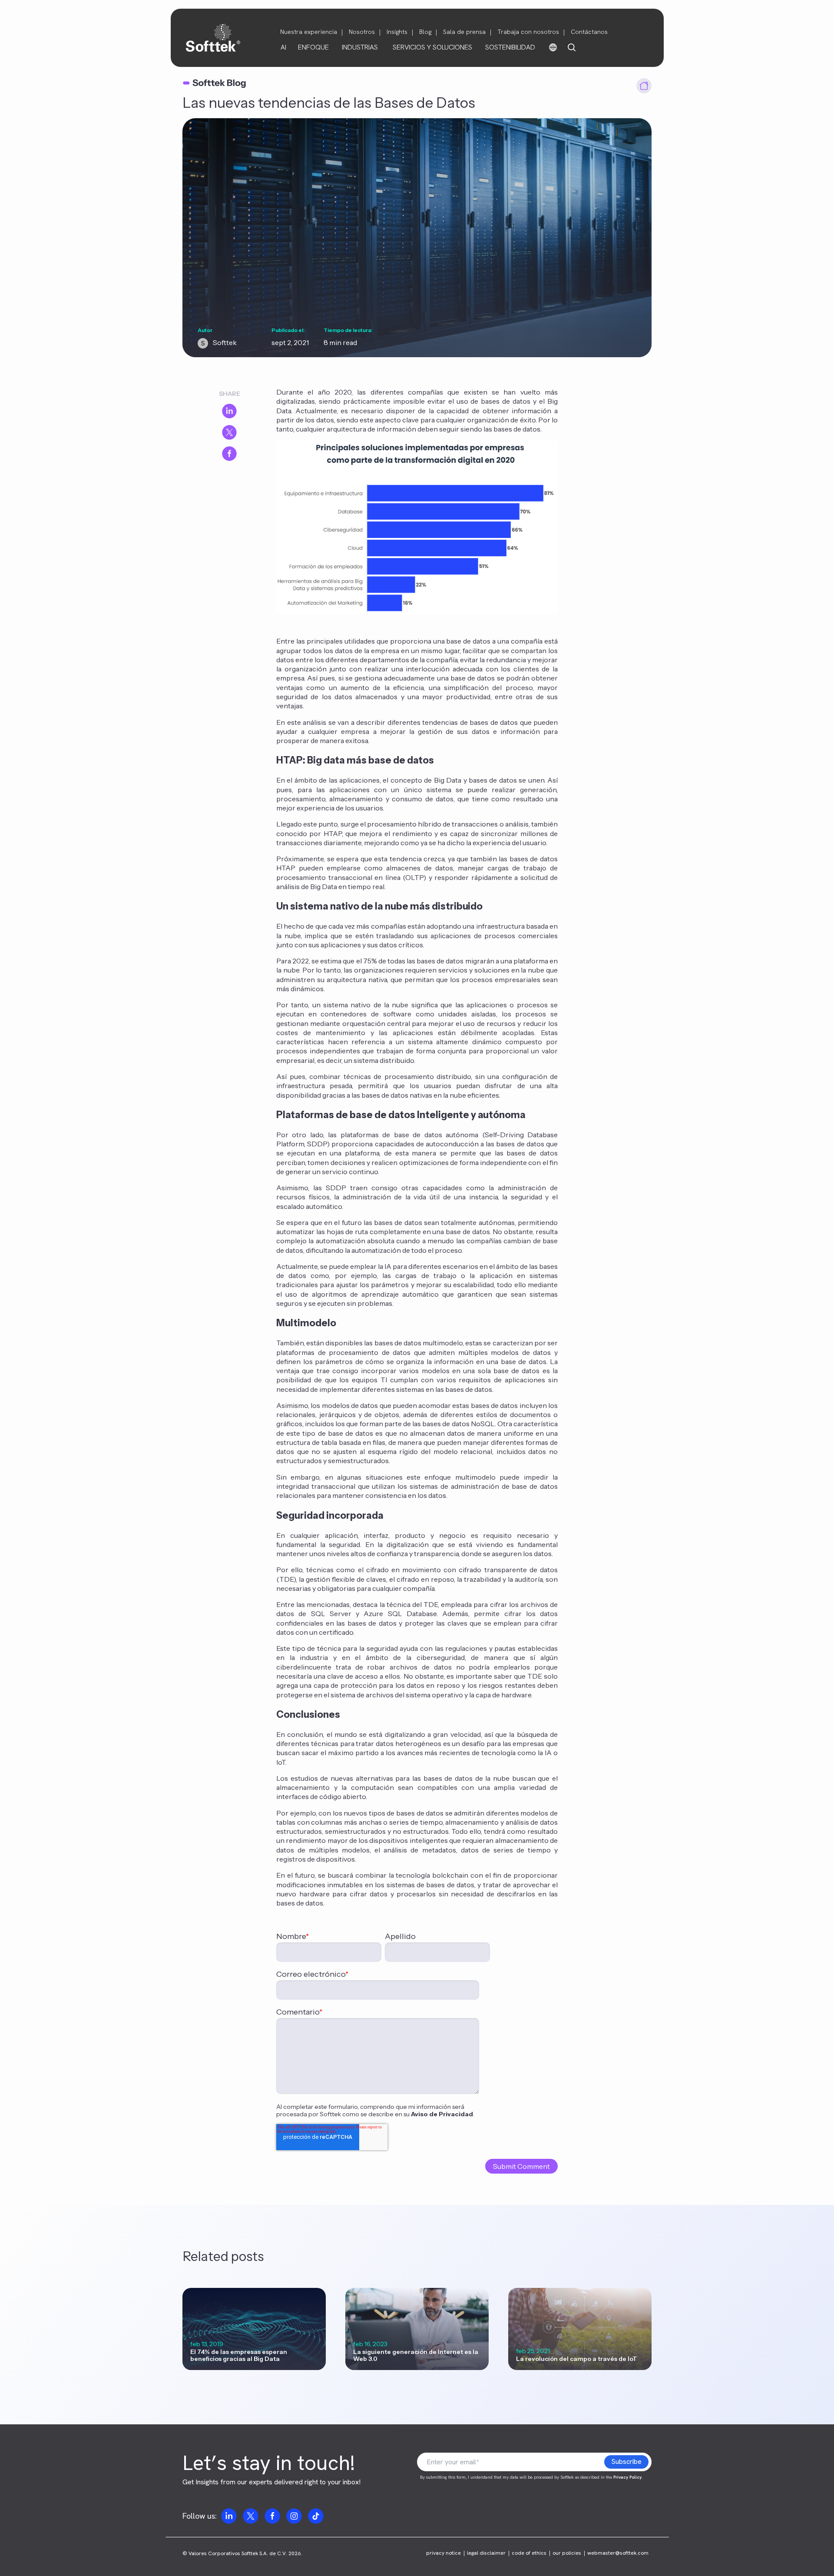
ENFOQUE (313, 47)
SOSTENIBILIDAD (510, 47)
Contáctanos (589, 32)
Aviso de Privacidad (442, 2114)
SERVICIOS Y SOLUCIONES (432, 47)
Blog (425, 32)
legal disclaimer (486, 2553)
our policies (567, 2553)
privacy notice (443, 2553)
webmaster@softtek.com (618, 2553)
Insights (397, 32)
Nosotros (362, 32)
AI (283, 47)
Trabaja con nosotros (528, 32)
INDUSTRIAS (360, 47)
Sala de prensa (464, 32)
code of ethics (529, 2553)
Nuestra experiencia (309, 32)
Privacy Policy (627, 2477)
